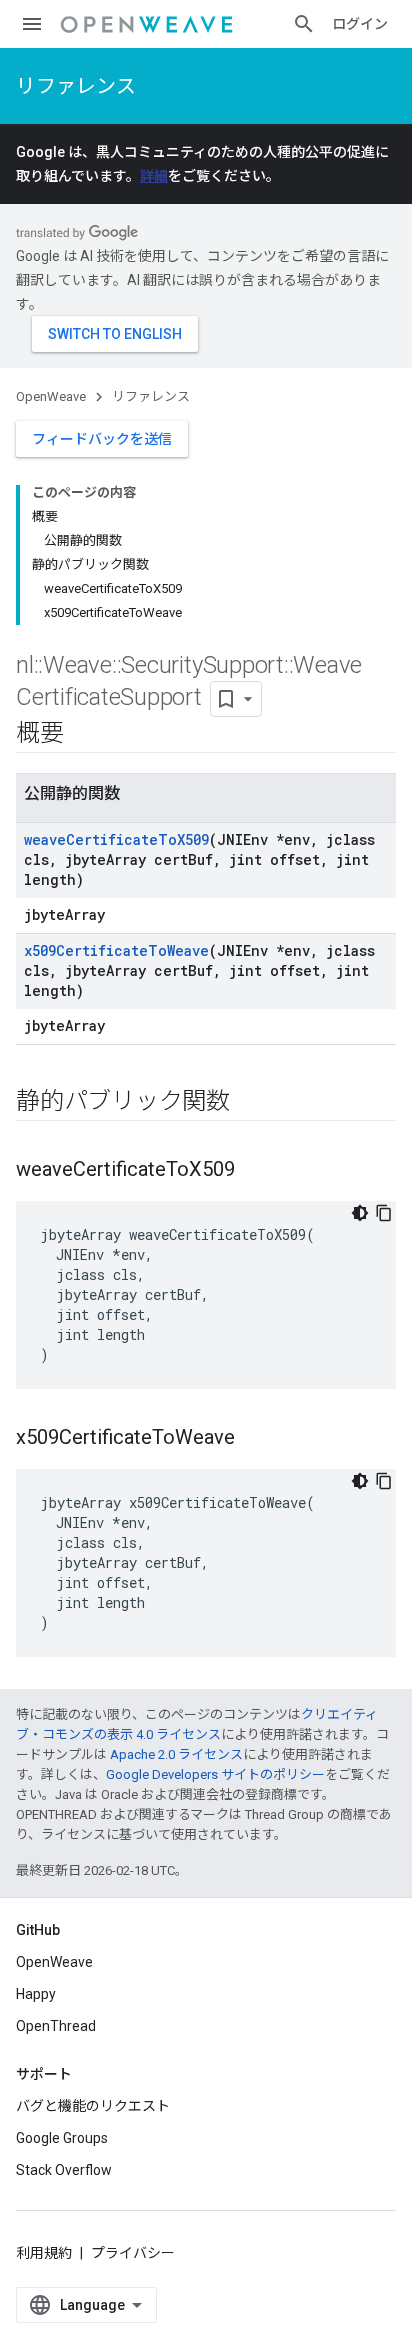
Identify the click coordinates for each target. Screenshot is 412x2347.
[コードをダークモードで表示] (360, 1213)
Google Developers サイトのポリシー (215, 1774)
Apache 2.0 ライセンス (176, 1754)
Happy (36, 1994)
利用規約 (44, 2253)
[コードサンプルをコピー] (384, 1213)
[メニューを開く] (32, 24)
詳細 (154, 176)
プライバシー (133, 2253)
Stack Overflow (64, 2170)
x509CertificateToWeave (116, 950)
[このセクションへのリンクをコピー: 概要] (84, 735)
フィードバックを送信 (102, 439)
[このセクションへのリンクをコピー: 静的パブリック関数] (250, 1103)
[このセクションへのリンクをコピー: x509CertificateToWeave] (255, 1439)
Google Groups (62, 2138)
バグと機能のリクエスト (93, 2106)
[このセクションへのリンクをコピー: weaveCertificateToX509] (255, 1171)
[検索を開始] (304, 24)
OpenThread (56, 2026)
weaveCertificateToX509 (116, 839)
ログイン (360, 24)
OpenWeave (51, 396)
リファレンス (76, 86)
